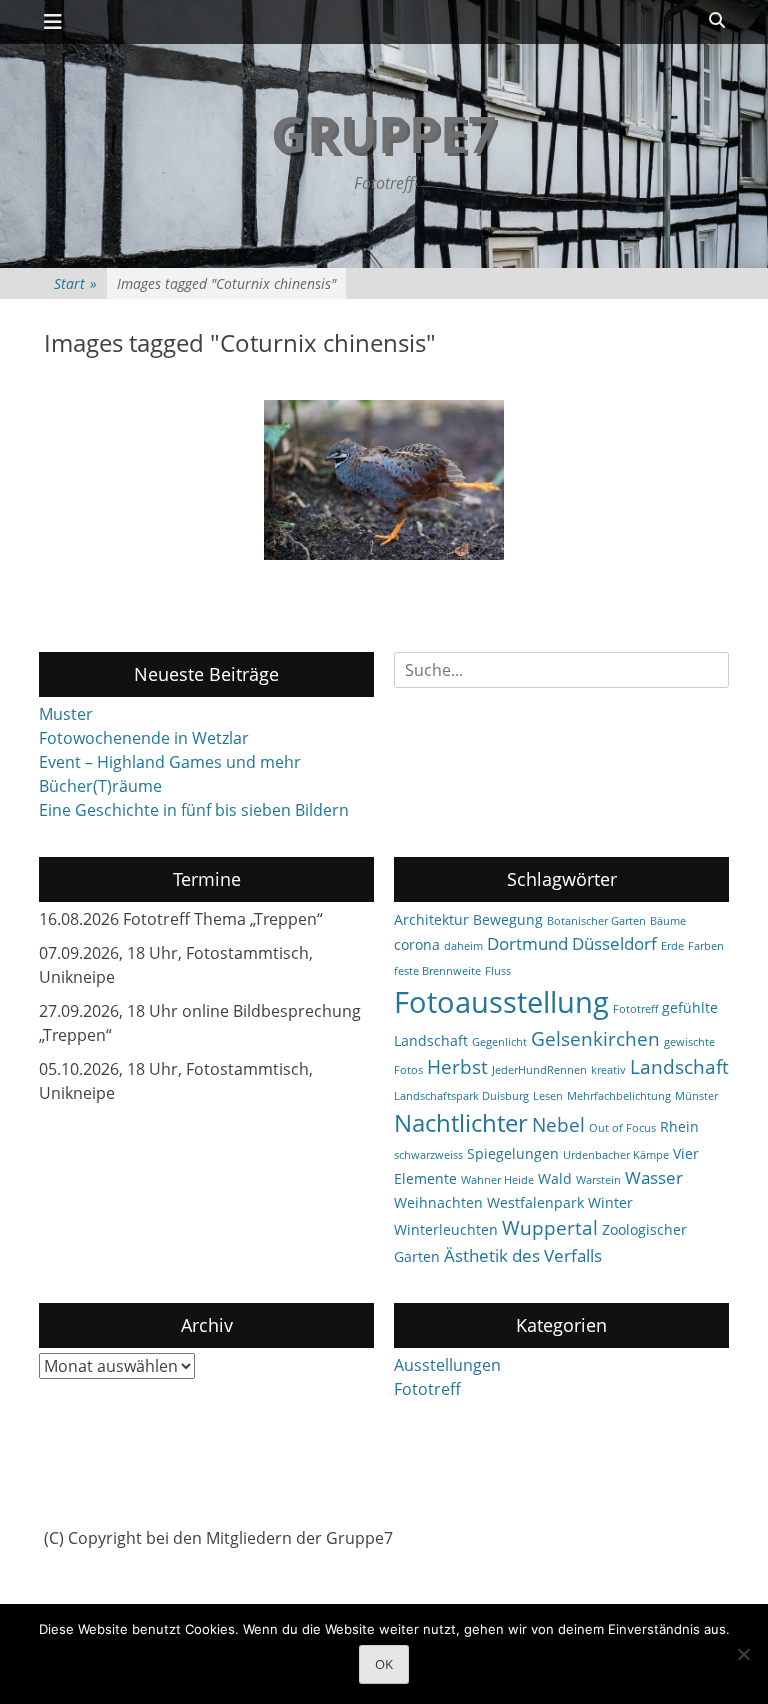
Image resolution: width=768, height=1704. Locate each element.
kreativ (608, 1070)
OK (384, 1664)
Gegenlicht (499, 1042)
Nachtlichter (461, 1123)
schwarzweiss (428, 1155)
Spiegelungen (513, 1153)
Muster (66, 714)
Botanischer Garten (596, 921)
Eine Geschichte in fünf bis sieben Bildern (194, 810)
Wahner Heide (497, 1180)
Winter (610, 1202)
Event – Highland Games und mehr (170, 762)
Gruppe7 (384, 134)
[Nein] (743, 1654)
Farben (706, 946)
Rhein (679, 1126)
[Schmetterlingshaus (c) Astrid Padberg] (384, 480)
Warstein (598, 1180)
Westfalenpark (535, 1202)
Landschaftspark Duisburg (461, 1096)
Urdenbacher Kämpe (616, 1155)
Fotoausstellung (501, 1002)
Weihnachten (438, 1202)
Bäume (668, 921)
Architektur (431, 919)
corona (417, 944)
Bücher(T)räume (100, 786)
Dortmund (527, 943)
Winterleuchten (446, 1229)
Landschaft (679, 1067)
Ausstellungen (447, 1365)
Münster (696, 1096)
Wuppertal (550, 1228)
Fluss (498, 971)
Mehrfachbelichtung (619, 1096)
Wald (555, 1178)
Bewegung (508, 919)
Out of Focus (622, 1128)
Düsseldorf (614, 943)
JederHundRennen (539, 1070)
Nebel (558, 1125)
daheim (463, 946)
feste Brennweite (437, 971)
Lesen (548, 1096)
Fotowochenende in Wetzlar (144, 738)
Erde (672, 946)
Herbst (457, 1067)
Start (75, 283)
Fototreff (635, 1009)
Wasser (654, 1177)
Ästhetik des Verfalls (523, 1255)
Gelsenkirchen (595, 1039)
